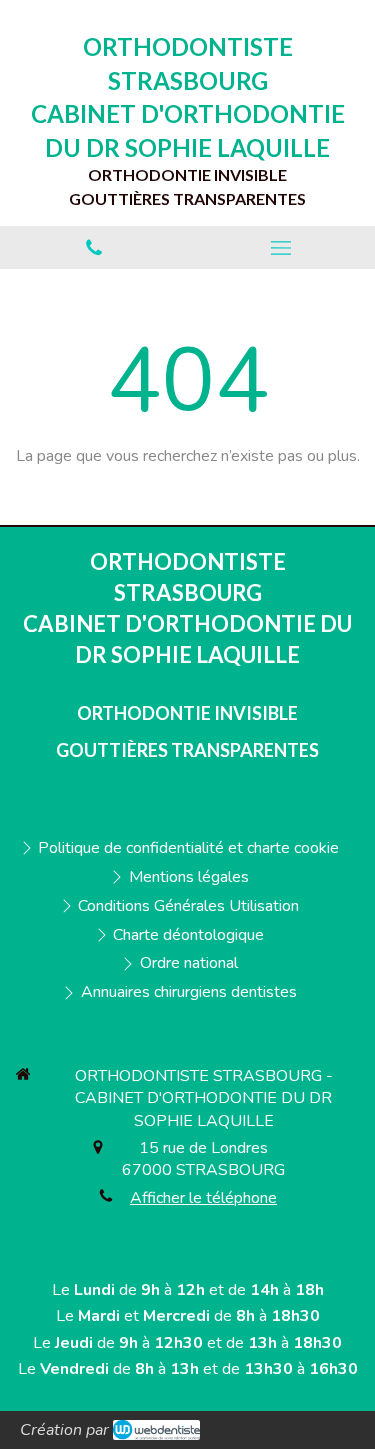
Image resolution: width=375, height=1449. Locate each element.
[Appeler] (94, 247)
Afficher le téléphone (203, 1198)
